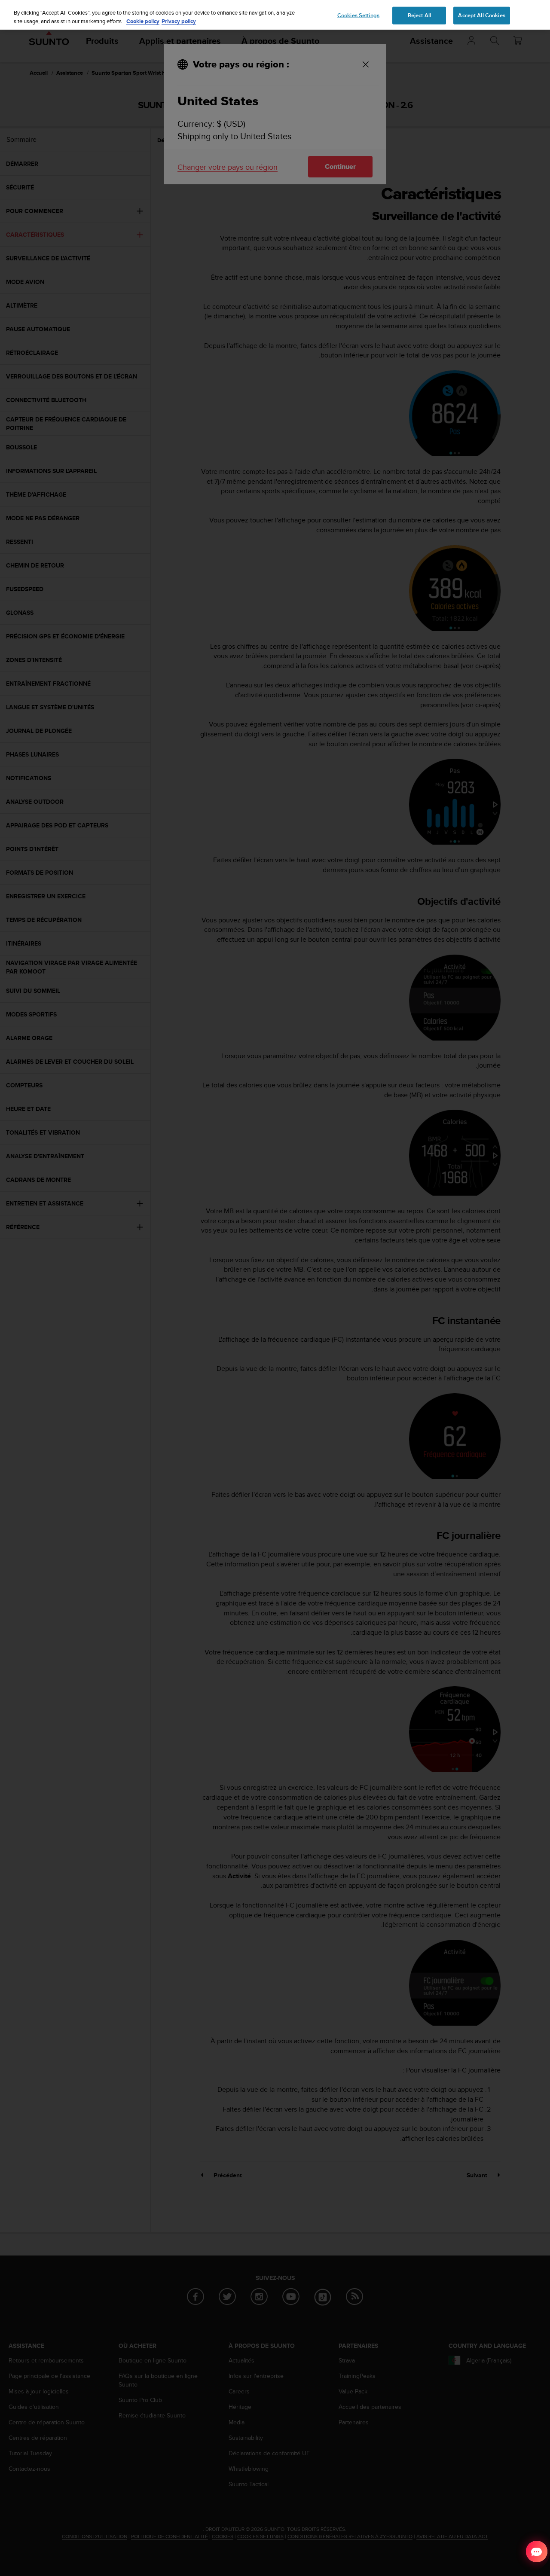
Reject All (419, 15)
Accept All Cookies (481, 15)
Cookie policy (143, 21)
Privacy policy (179, 21)
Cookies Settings (358, 15)
